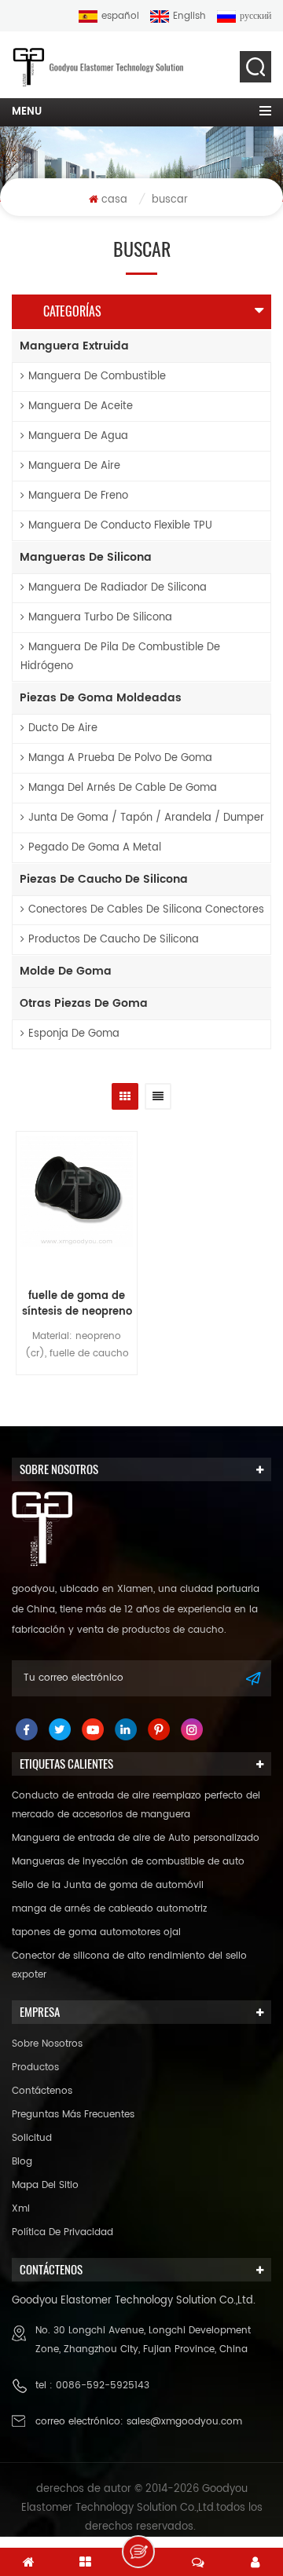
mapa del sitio (45, 2185)
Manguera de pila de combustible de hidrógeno (120, 657)
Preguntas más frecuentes (73, 2115)
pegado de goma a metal (95, 848)
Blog (22, 2162)
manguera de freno (78, 496)
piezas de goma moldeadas (101, 698)
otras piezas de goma (84, 1003)
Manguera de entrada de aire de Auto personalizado (136, 1838)
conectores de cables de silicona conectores (146, 910)
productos (35, 2067)
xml (21, 2209)
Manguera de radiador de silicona (118, 588)
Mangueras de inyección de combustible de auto (128, 1862)
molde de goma (66, 971)
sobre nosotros (47, 2044)
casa (114, 200)
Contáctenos (42, 2091)
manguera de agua (78, 436)
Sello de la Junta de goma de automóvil (108, 1885)
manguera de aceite (81, 406)
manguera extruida (74, 346)
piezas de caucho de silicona (104, 879)
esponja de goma (74, 1034)
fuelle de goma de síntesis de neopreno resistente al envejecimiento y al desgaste (77, 1304)
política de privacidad (62, 2232)
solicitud (32, 2138)
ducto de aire (63, 728)
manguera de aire (74, 466)
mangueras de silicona (86, 557)
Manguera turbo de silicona (100, 618)
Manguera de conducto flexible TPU (120, 526)
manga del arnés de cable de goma (123, 788)
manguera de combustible (97, 377)
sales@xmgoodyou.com (184, 2422)
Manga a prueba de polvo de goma (120, 758)
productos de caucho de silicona (114, 940)
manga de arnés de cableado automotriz (109, 1909)
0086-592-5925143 (103, 2386)
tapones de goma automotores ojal (96, 1932)
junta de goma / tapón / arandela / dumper (146, 818)
